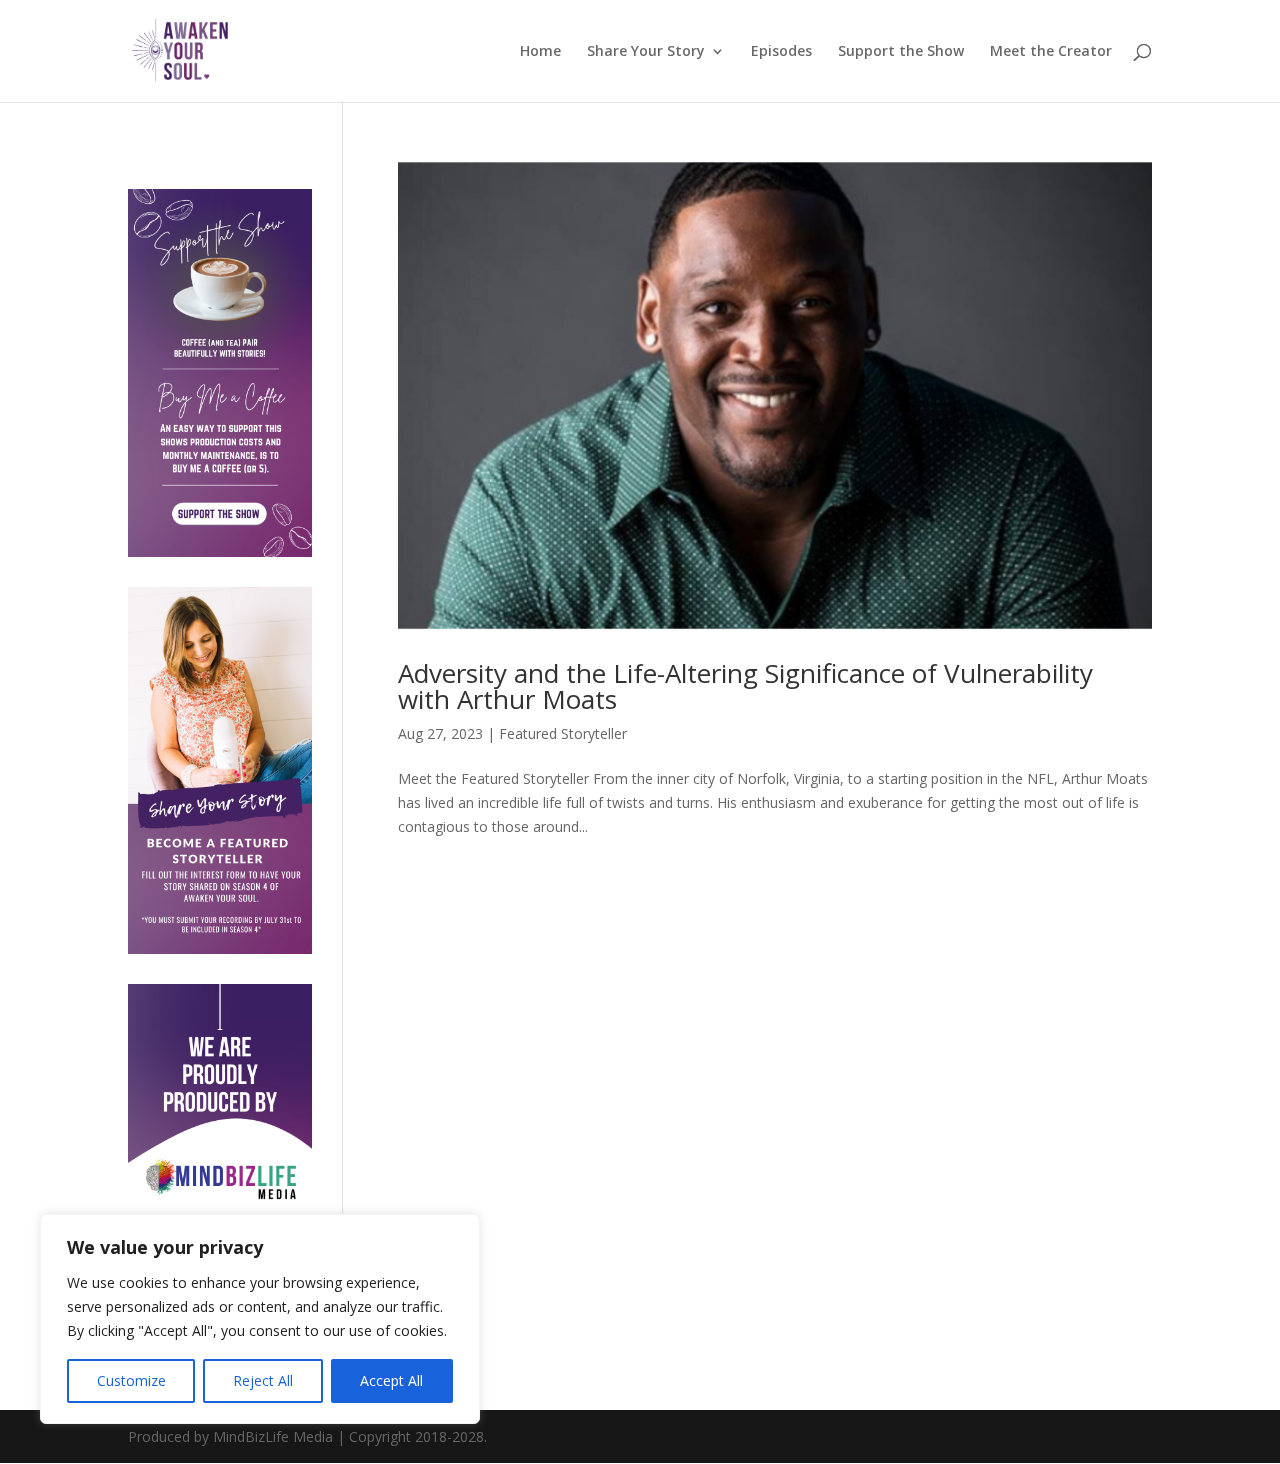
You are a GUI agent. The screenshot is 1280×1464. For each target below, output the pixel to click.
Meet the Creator (1051, 52)
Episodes (781, 52)
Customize (131, 1380)
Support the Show (901, 52)
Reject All (263, 1380)
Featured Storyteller (563, 733)
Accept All (391, 1380)
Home (540, 52)
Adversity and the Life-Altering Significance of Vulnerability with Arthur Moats (745, 686)
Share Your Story (646, 52)
